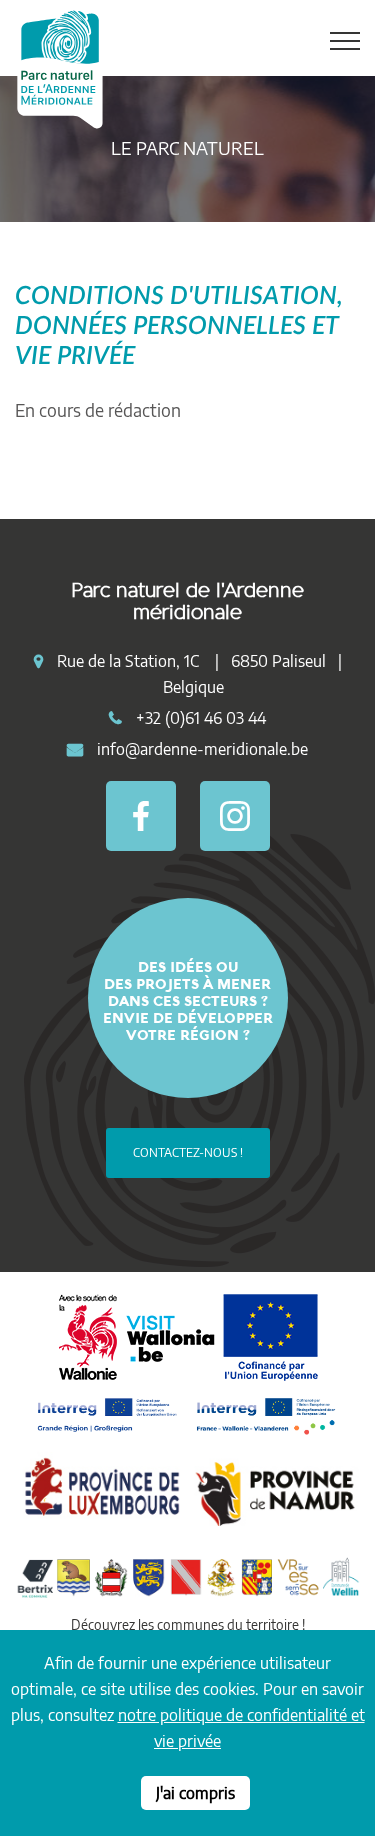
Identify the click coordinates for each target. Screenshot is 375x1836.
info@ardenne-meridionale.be (202, 749)
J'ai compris (195, 1793)
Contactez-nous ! (188, 1152)
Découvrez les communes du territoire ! (188, 1624)
